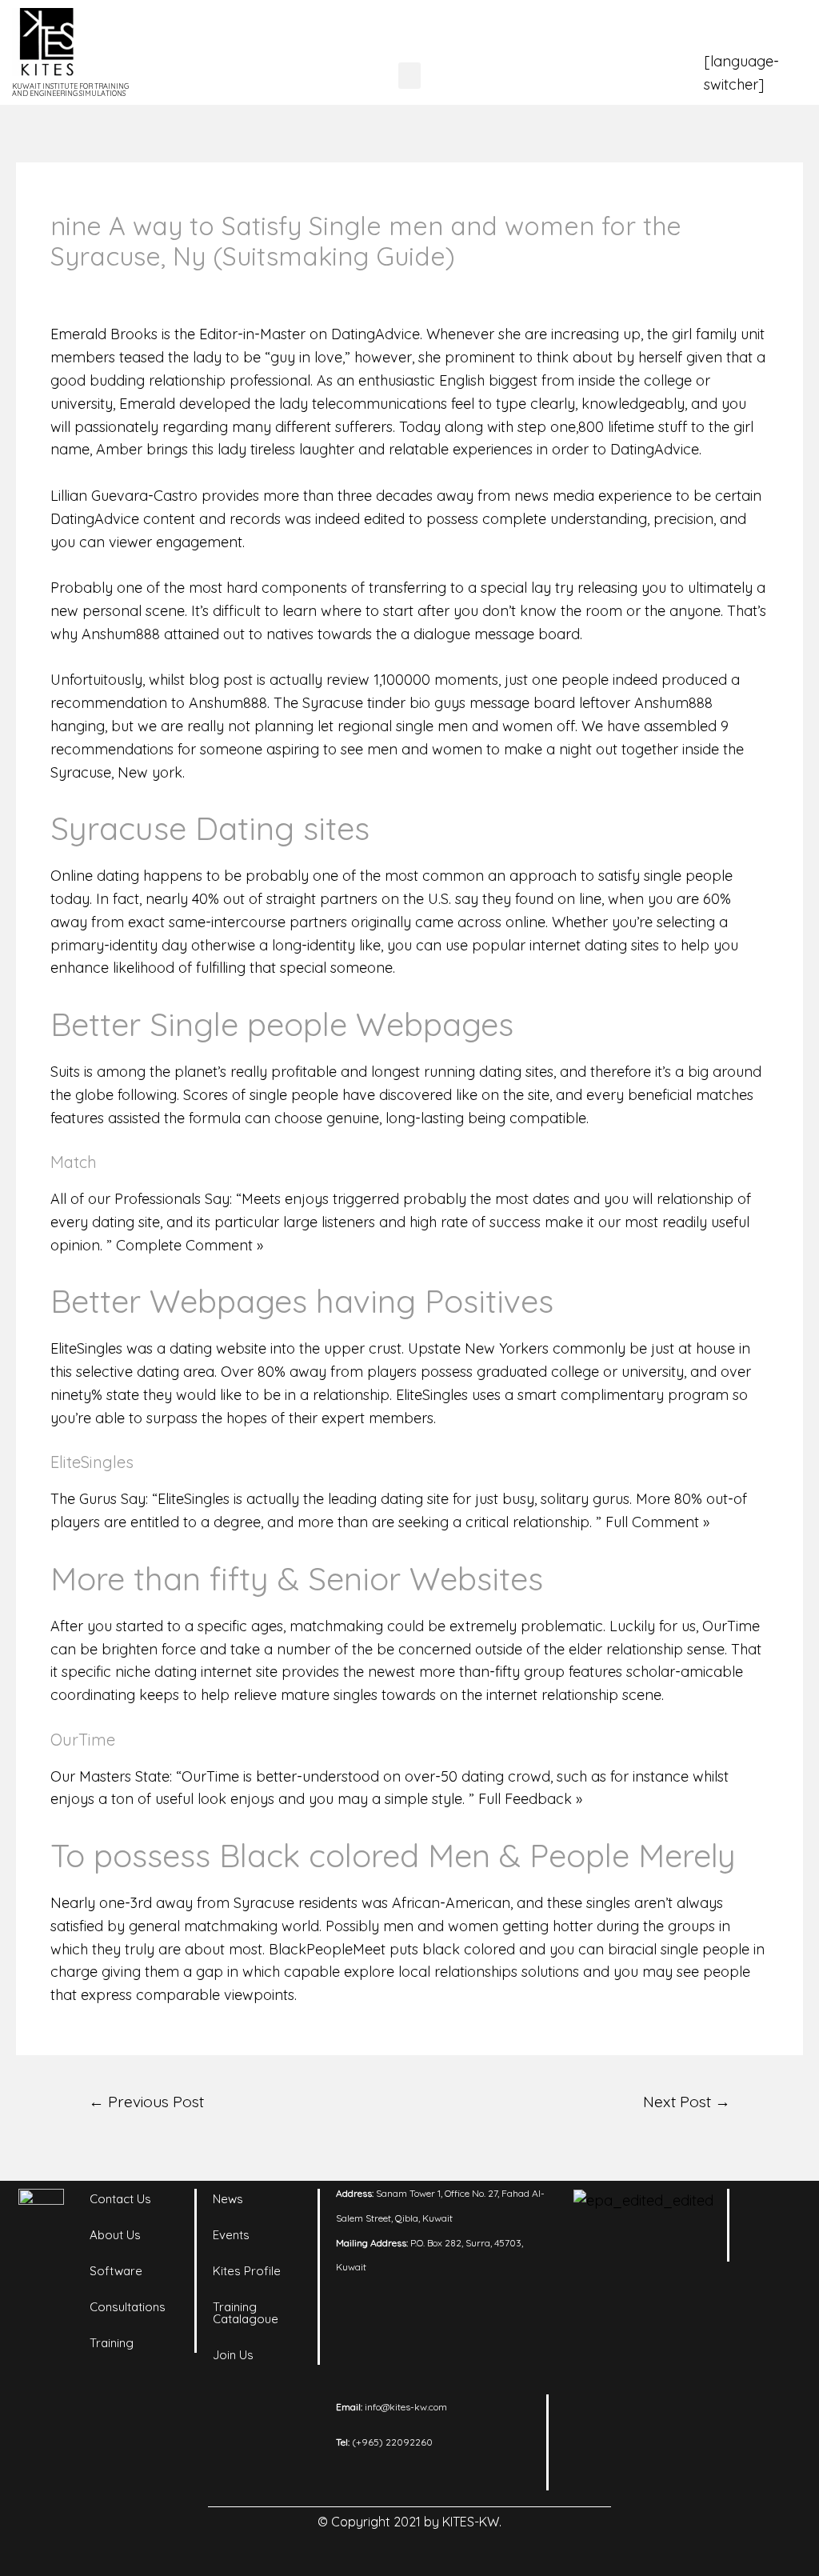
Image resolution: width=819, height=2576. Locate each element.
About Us (115, 2235)
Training (112, 2343)
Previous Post (146, 2102)
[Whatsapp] (774, 2329)
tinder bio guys (416, 703)
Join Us (233, 2355)
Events (231, 2235)
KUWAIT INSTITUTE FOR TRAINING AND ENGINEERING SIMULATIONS (70, 90)
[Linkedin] (774, 2209)
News (228, 2199)
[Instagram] (774, 2249)
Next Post (687, 2102)
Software (116, 2271)
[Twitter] (774, 2289)
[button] (409, 76)
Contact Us (120, 2199)
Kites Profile (247, 2271)
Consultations (128, 2307)
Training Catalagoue (246, 2313)
